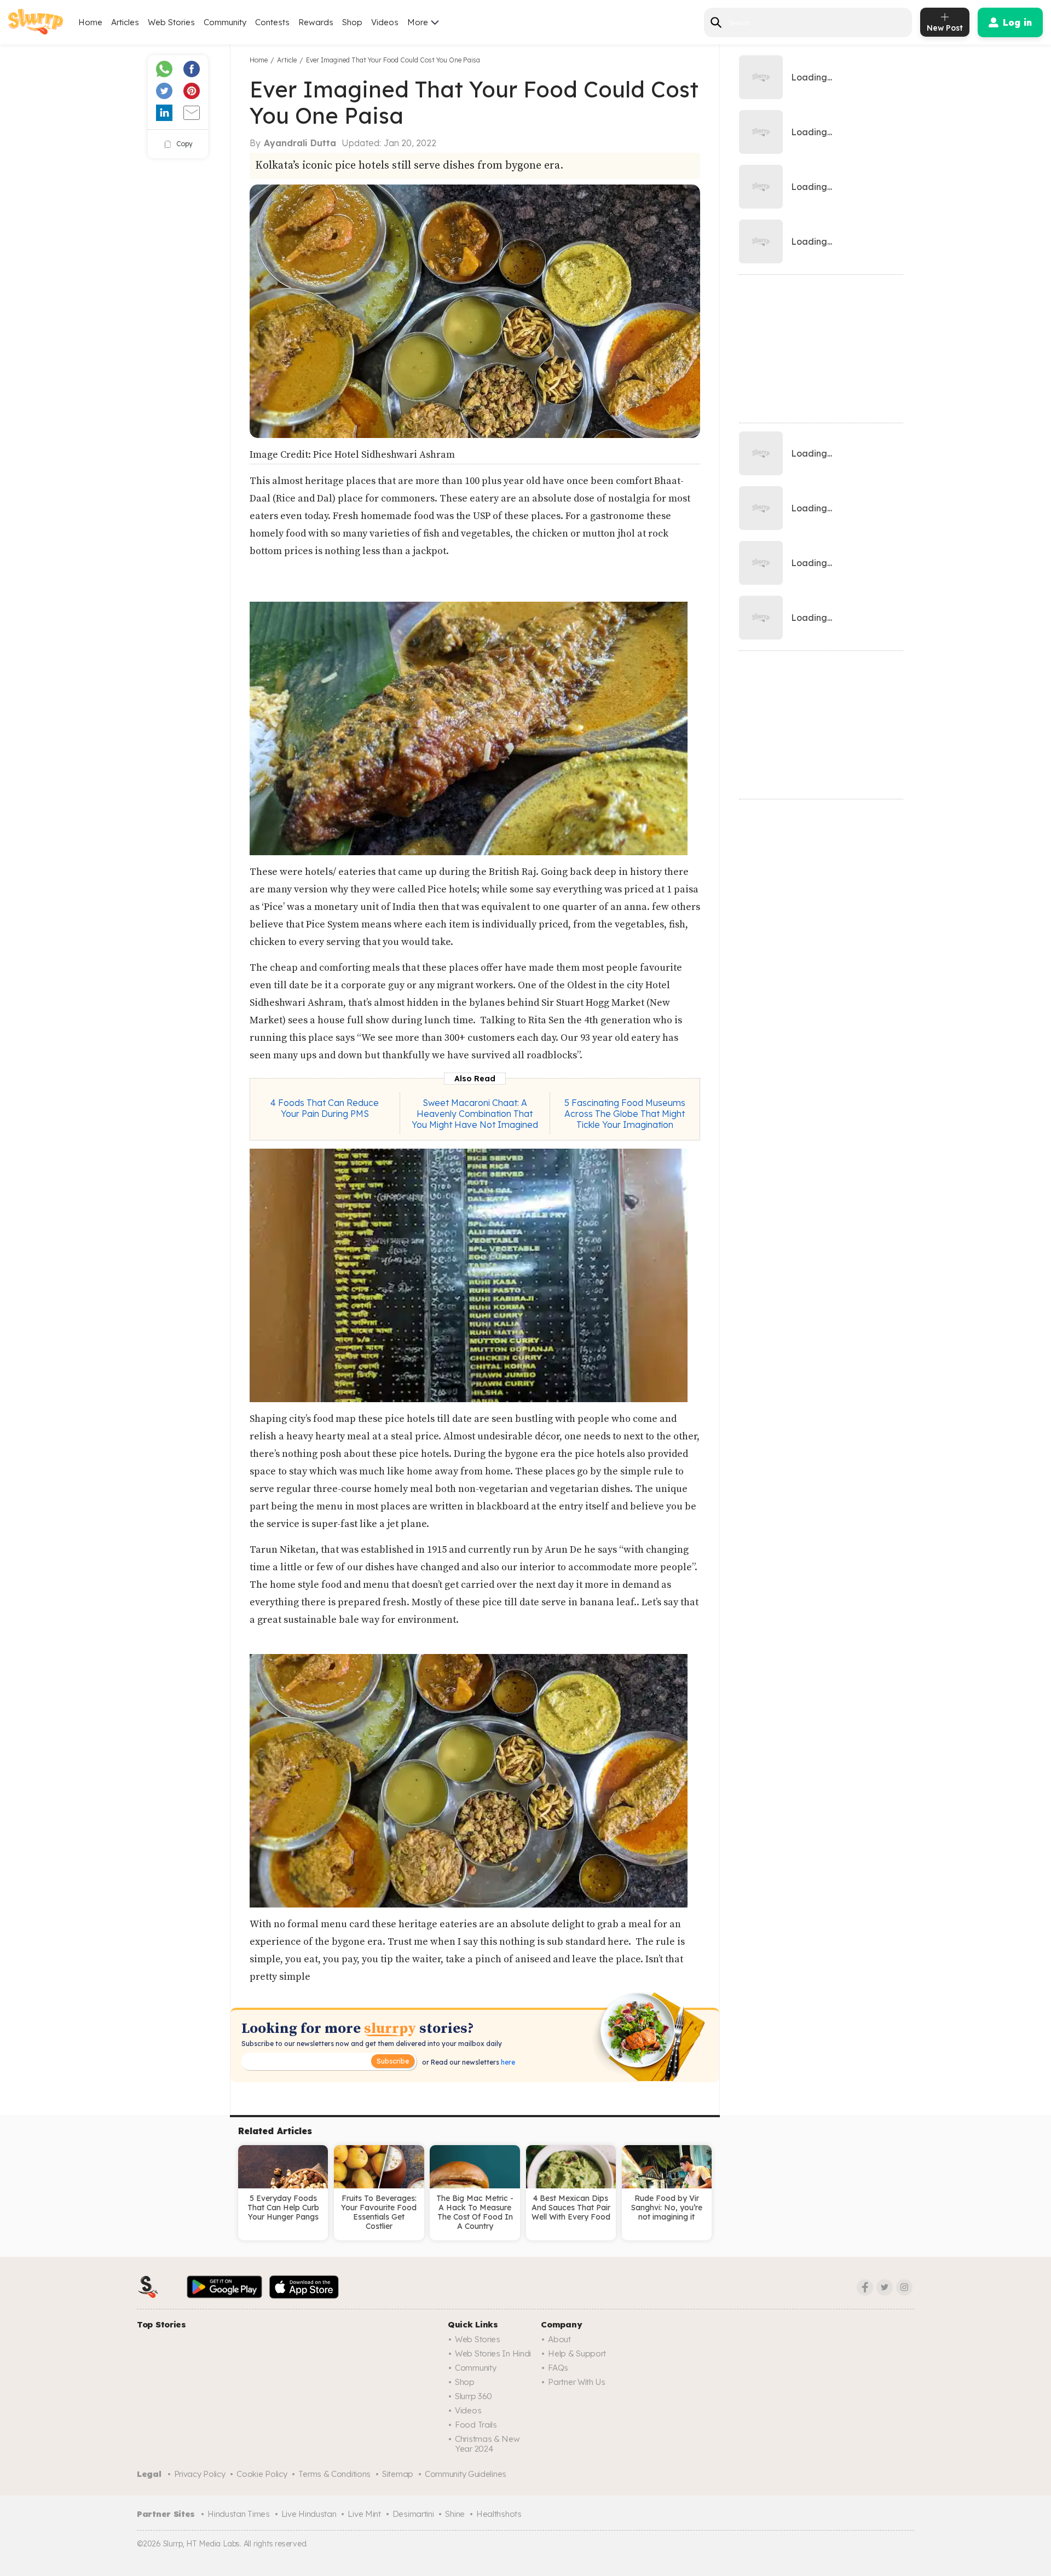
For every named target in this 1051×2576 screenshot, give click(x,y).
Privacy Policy (200, 2474)
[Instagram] (904, 2287)
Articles (125, 22)
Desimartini (413, 2514)
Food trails (476, 2425)
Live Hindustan (309, 2514)
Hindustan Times (239, 2514)
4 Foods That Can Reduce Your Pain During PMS (325, 1108)
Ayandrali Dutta (300, 143)
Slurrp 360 (473, 2396)
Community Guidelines (466, 2474)
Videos (385, 22)
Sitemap (398, 2474)
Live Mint (364, 2514)
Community (225, 22)
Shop (352, 22)
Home (90, 22)
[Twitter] (885, 2287)
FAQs (558, 2368)
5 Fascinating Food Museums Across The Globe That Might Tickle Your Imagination (625, 1114)
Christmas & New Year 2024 (487, 2444)
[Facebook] (865, 2287)
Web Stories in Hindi (493, 2353)
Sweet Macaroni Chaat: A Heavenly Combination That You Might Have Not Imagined (475, 1114)
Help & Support (577, 2353)
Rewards (316, 22)
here (507, 2062)
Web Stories (171, 22)
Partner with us (577, 2382)
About (559, 2339)
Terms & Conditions (334, 2474)
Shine (455, 2514)
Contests (272, 22)
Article (287, 60)
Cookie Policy (262, 2474)
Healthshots (499, 2514)
